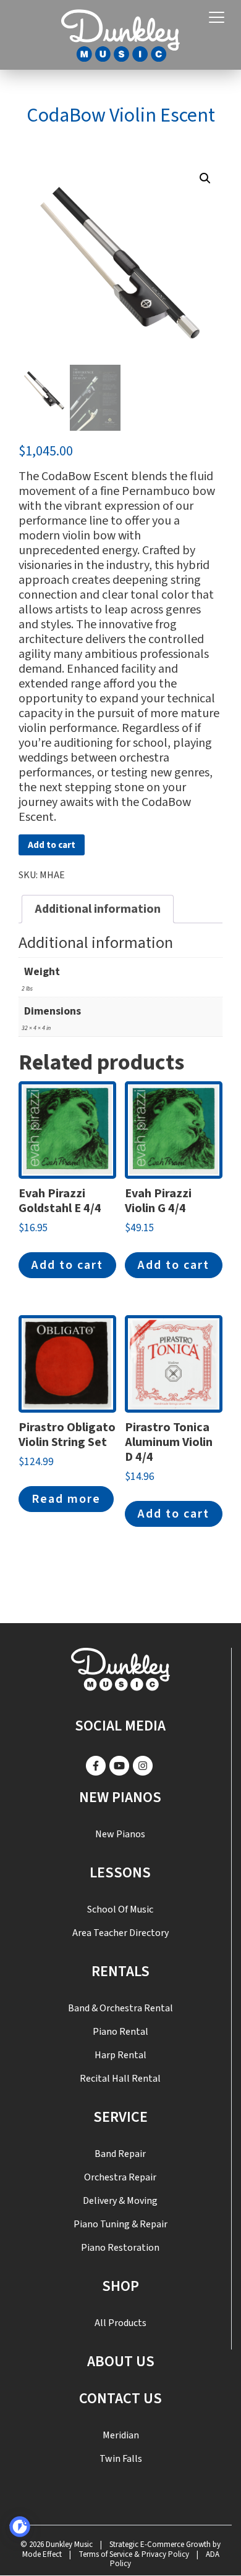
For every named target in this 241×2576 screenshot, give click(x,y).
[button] (205, 178)
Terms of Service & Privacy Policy (134, 2554)
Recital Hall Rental (120, 2079)
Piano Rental (120, 2032)
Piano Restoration (120, 2248)
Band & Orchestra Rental (120, 2008)
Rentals (120, 1971)
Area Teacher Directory (120, 1933)
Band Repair (120, 2154)
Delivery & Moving (120, 2201)
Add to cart (52, 845)
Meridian (121, 2435)
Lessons (120, 1873)
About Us (121, 2362)
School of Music (120, 1909)
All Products (120, 2323)
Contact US (120, 2399)
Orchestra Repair (120, 2177)
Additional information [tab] (98, 909)
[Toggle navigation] (217, 18)
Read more (66, 1499)
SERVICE (120, 2117)
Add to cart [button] (67, 1265)
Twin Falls (121, 2459)
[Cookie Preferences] (20, 2527)
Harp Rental (120, 2055)
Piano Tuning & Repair (120, 2224)
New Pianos (120, 1797)
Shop (120, 2286)
